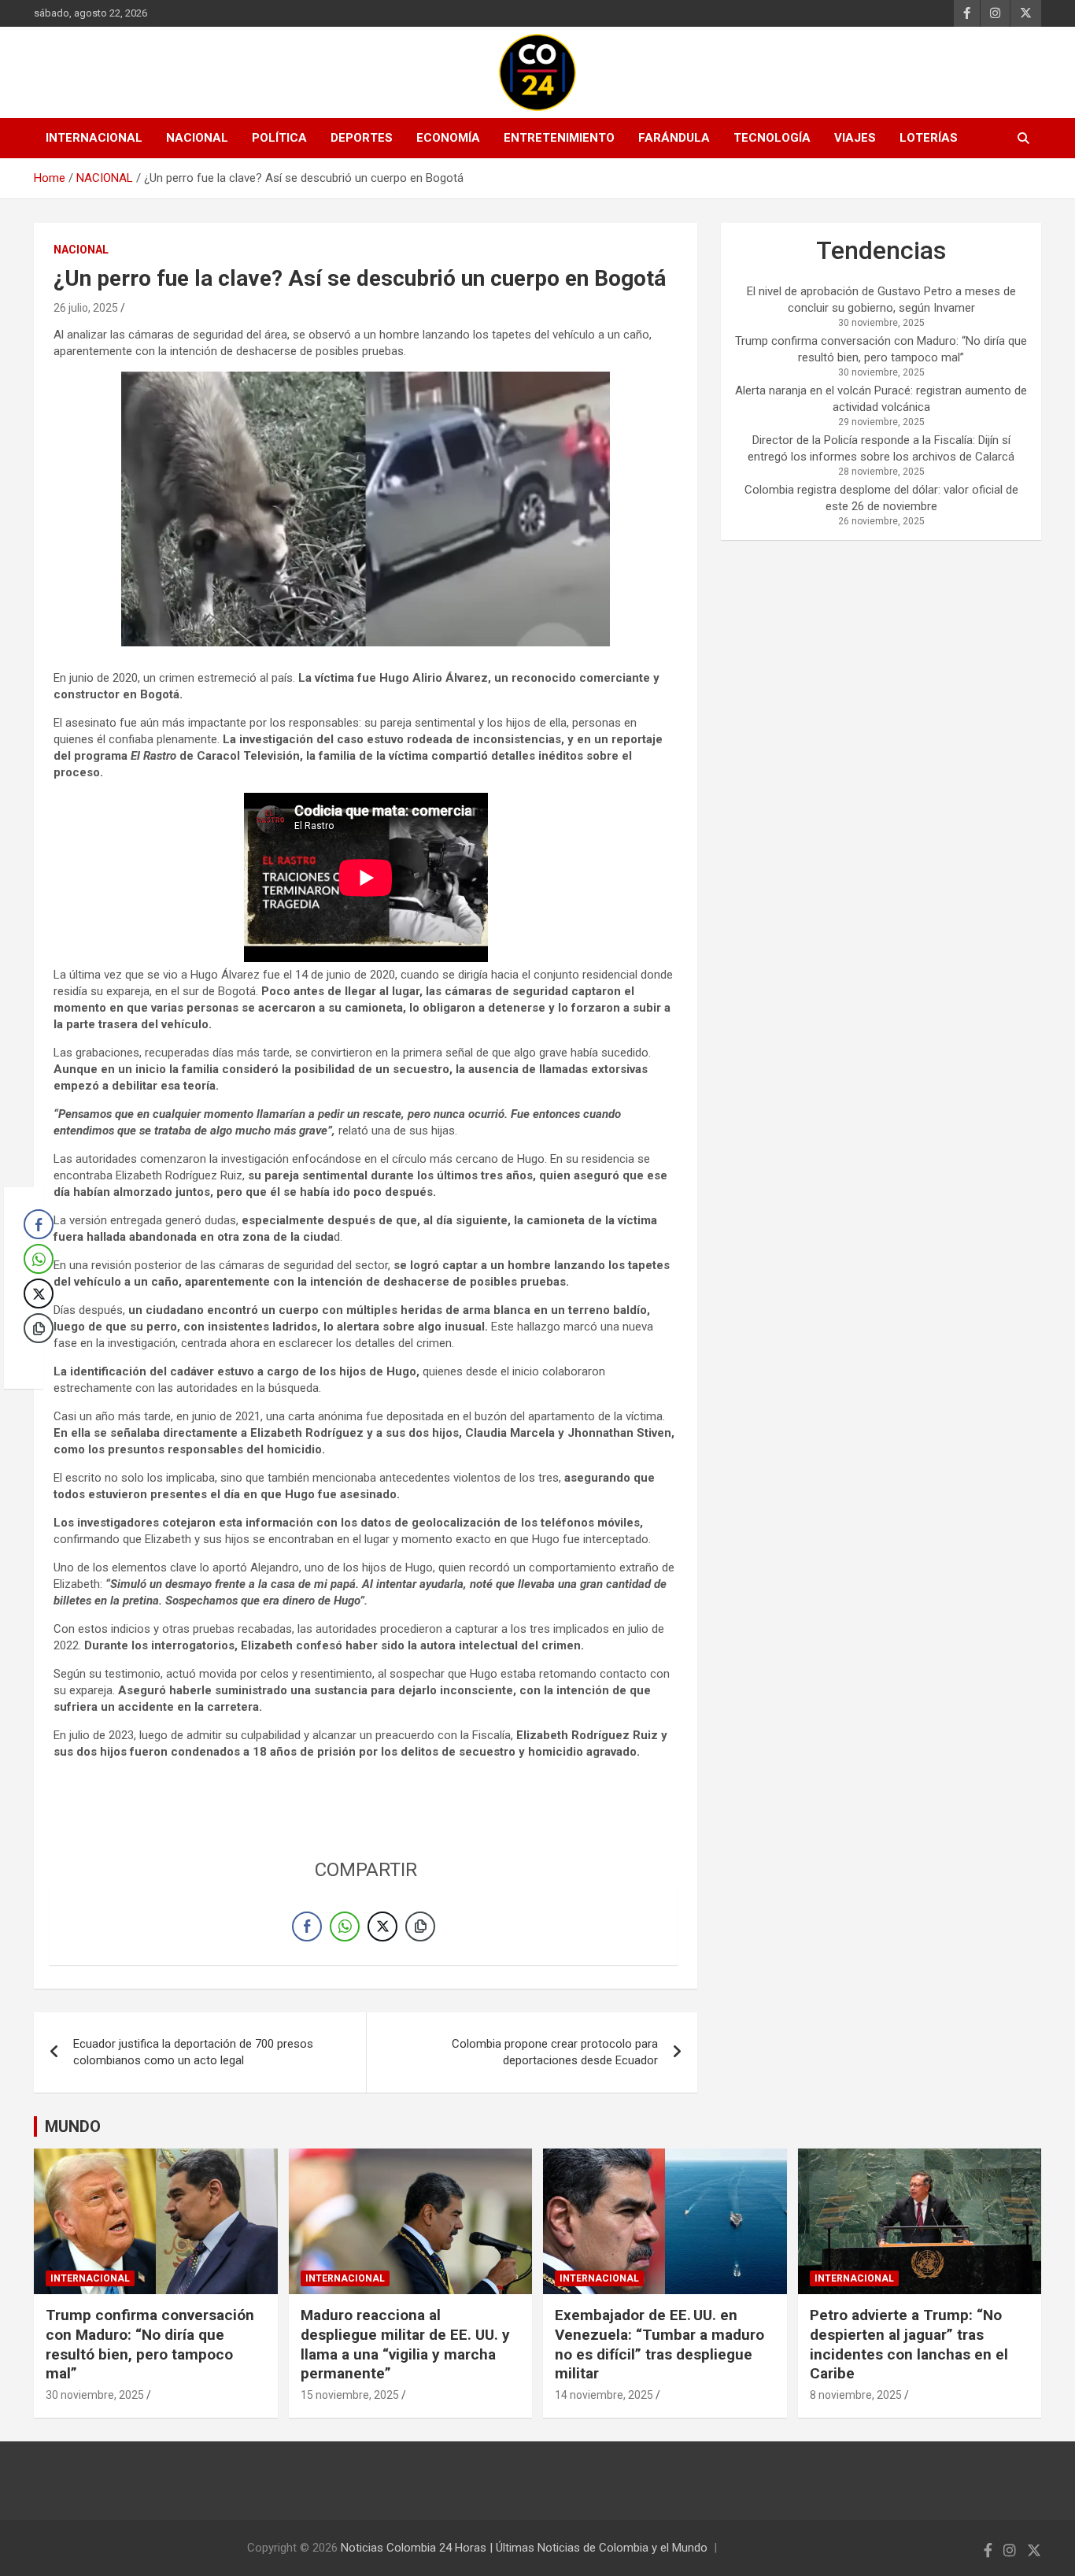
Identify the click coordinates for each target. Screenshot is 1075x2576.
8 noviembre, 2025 (856, 2395)
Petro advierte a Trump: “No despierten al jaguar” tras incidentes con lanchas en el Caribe (909, 2344)
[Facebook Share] (307, 1926)
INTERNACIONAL (94, 138)
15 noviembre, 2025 (350, 2395)
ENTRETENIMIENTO (559, 138)
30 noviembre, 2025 (95, 2395)
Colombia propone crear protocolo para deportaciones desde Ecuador (555, 2052)
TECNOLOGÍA (772, 138)
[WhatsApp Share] (345, 1926)
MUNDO (73, 2126)
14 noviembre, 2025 (604, 2395)
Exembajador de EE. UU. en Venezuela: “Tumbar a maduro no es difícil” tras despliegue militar (659, 2344)
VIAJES (855, 138)
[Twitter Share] (382, 1926)
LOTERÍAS (929, 138)
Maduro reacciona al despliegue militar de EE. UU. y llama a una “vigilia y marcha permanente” (405, 2344)
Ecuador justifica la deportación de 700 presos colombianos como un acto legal (193, 2052)
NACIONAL (197, 138)
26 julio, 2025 (86, 308)
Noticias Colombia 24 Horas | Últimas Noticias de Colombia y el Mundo (524, 2548)
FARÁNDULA (674, 138)
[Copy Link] (420, 1926)
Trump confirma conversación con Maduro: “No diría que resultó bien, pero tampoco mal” (150, 2344)
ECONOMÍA (448, 138)
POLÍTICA (279, 138)
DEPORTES (362, 138)
